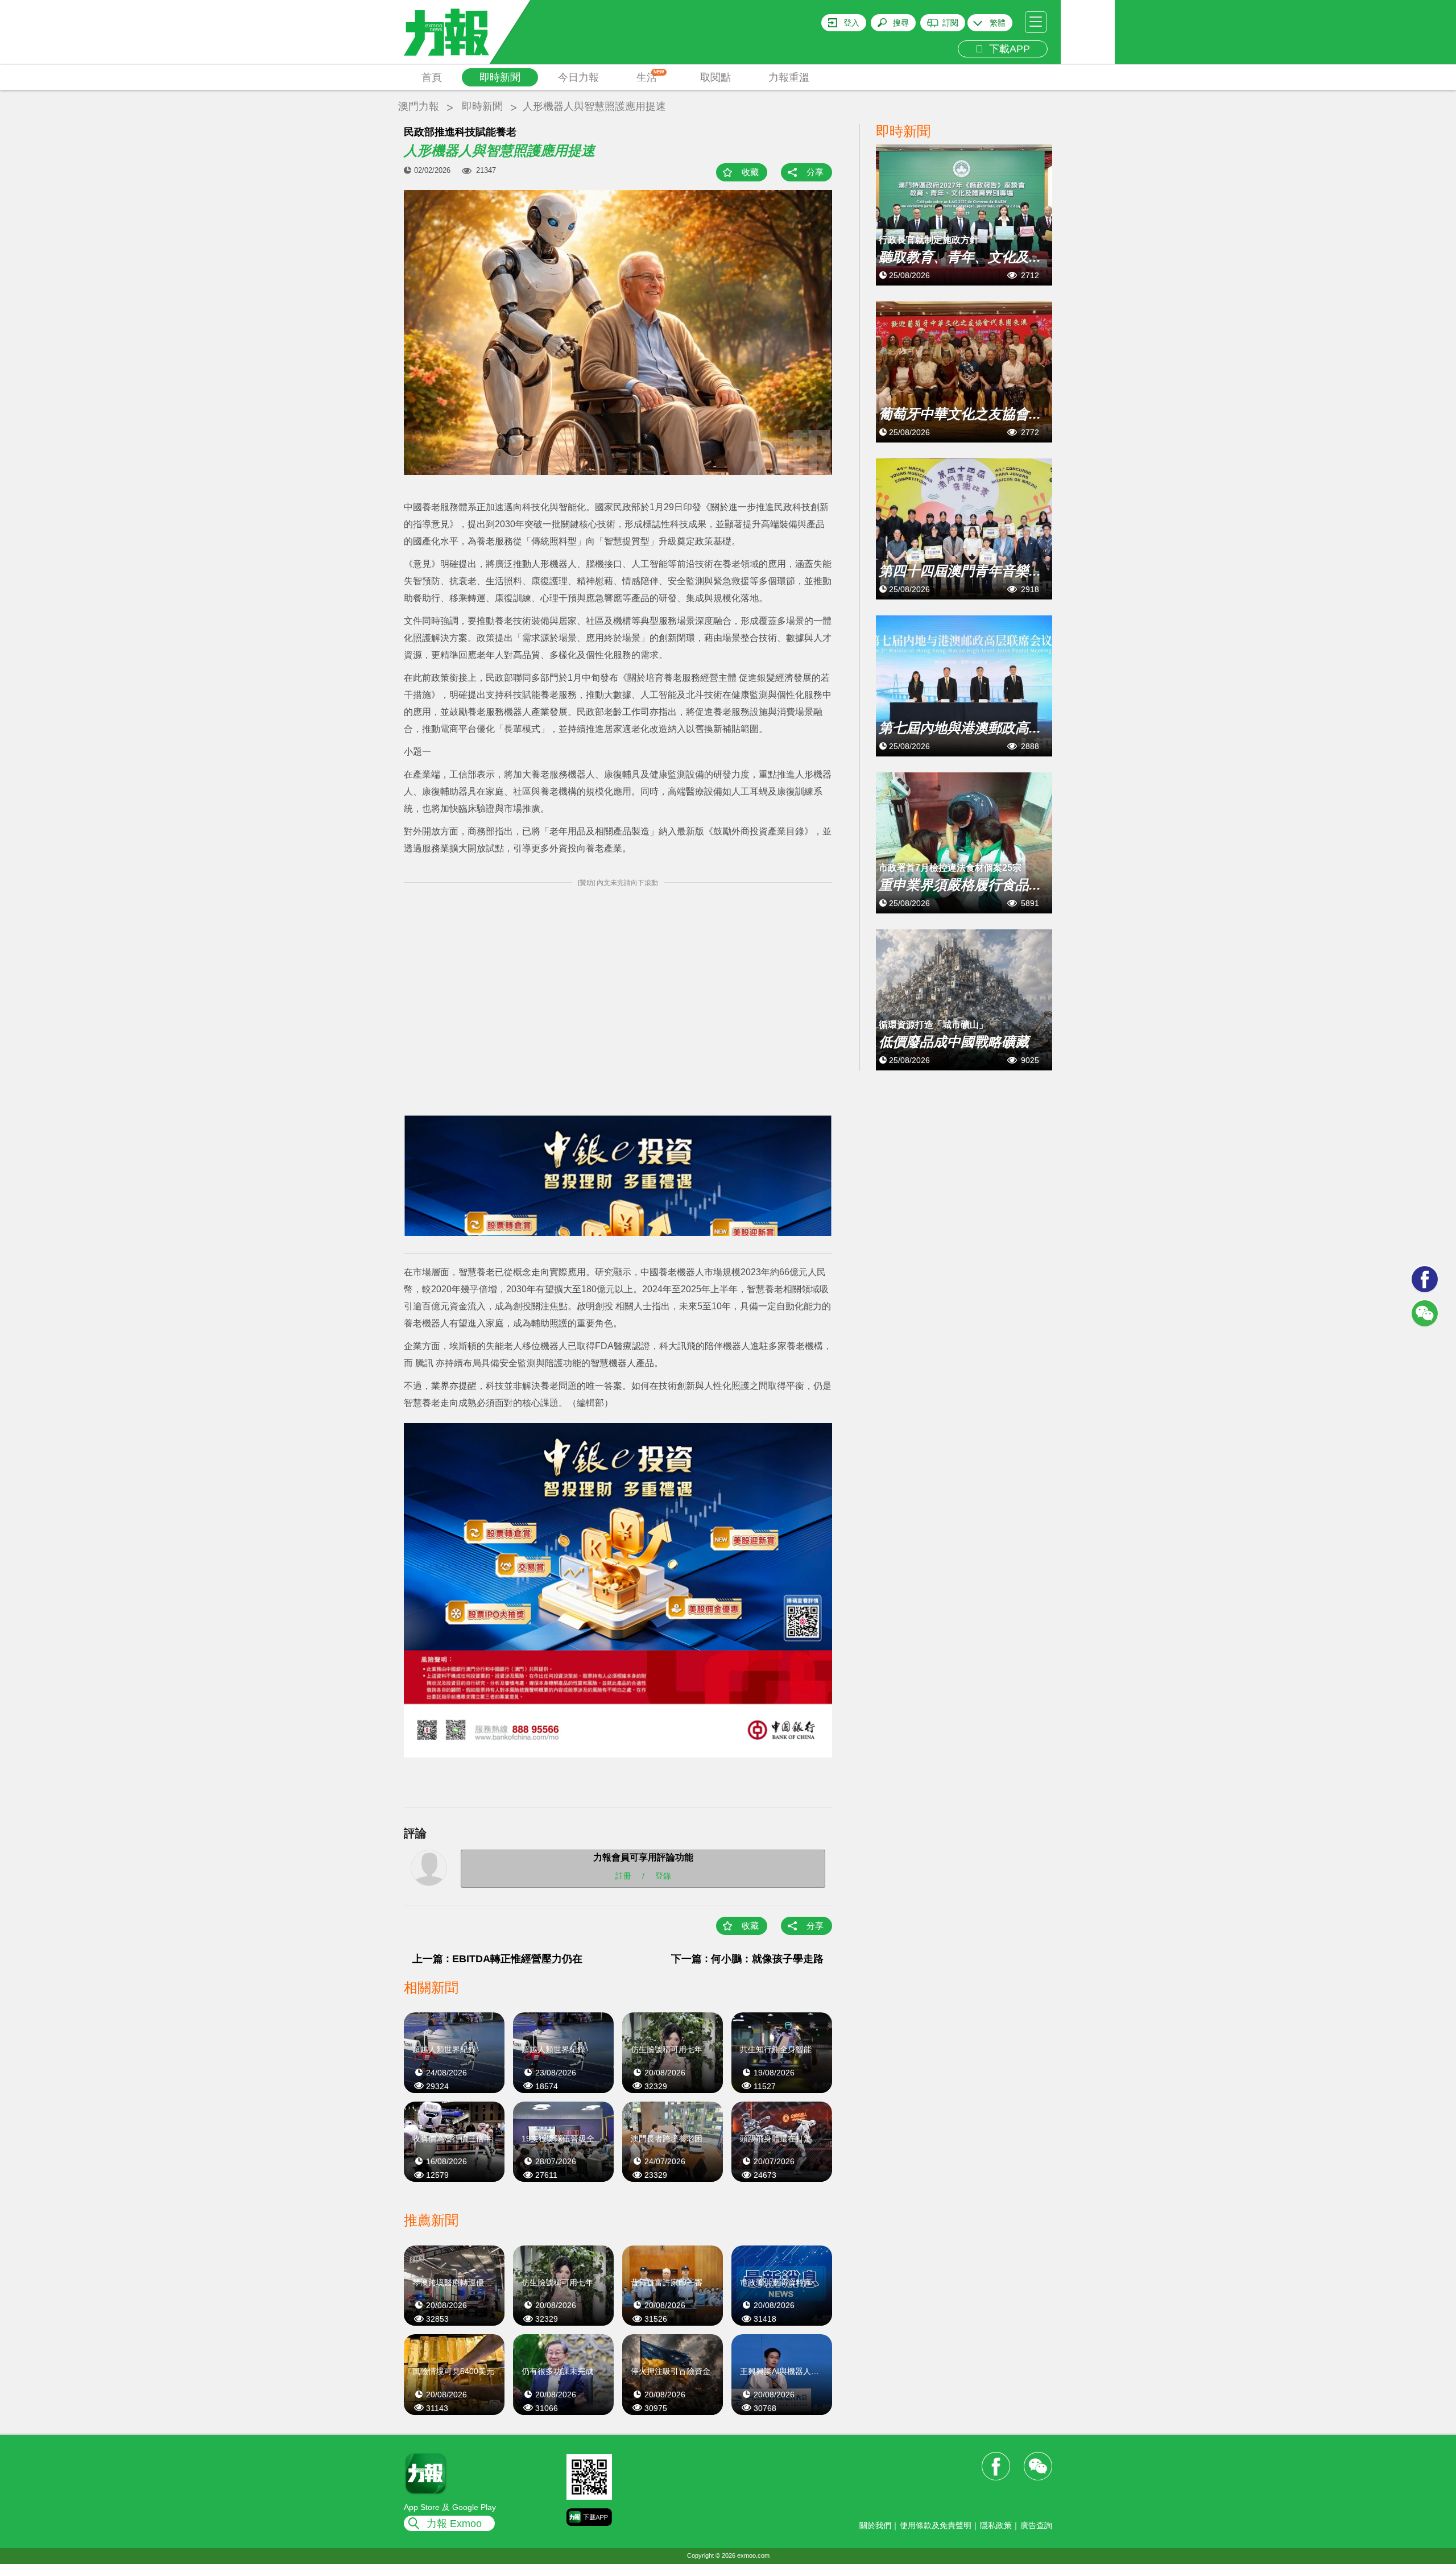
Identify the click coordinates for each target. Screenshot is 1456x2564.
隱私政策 (996, 2525)
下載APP (1007, 49)
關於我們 (875, 2525)
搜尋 (901, 23)
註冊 (623, 1875)
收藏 (750, 172)
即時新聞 (500, 77)
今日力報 (578, 77)
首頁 (432, 77)
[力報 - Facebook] (1425, 1279)
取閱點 (715, 77)
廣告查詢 (1036, 2525)
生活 (650, 76)
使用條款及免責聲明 (936, 2525)
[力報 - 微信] (1425, 1313)
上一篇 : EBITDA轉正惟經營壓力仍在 (497, 1959)
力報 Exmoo (454, 2524)
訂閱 (950, 23)
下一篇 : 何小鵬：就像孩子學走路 (747, 1959)
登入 (851, 23)
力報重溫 (789, 77)
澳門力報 (419, 106)
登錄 (663, 1875)
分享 (815, 172)
